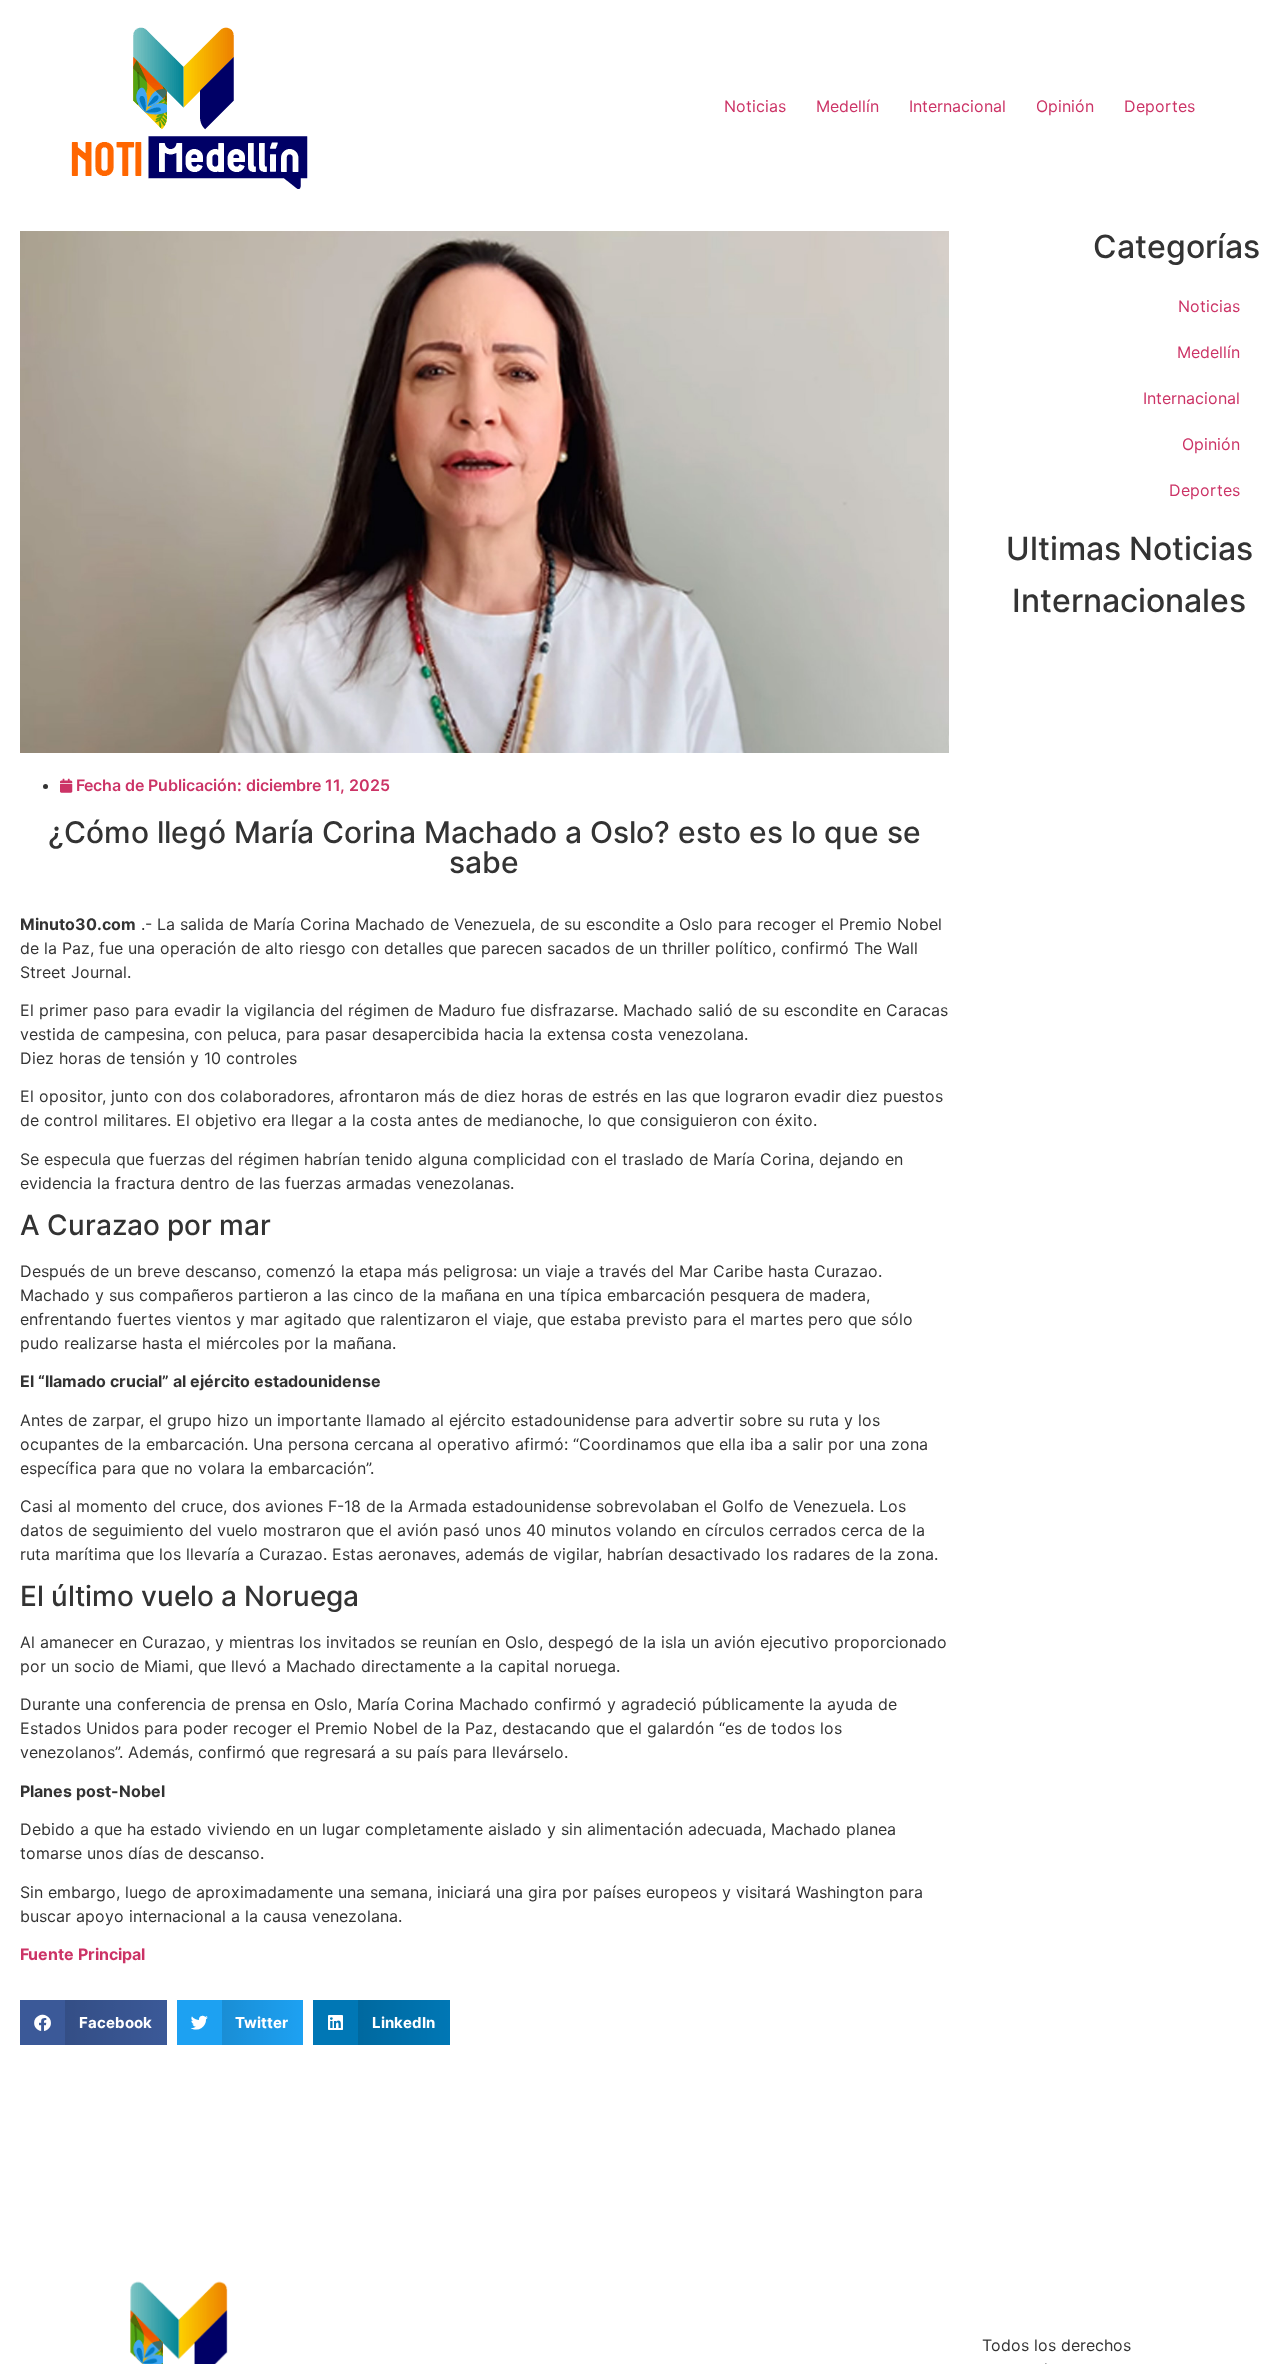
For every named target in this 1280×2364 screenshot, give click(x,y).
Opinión (1065, 106)
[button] (93, 2022)
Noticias (755, 106)
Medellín (847, 106)
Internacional (957, 106)
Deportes (1159, 106)
